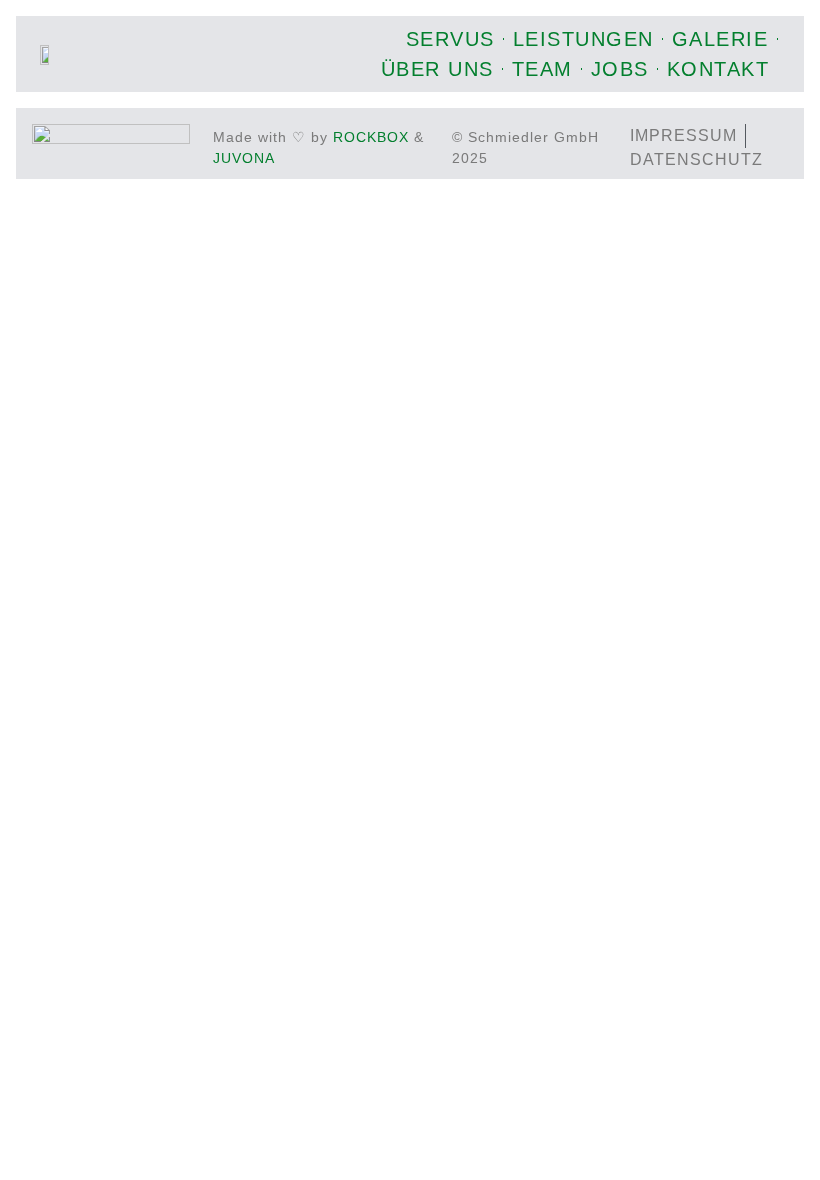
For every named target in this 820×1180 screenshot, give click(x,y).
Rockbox (371, 137)
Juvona (244, 158)
